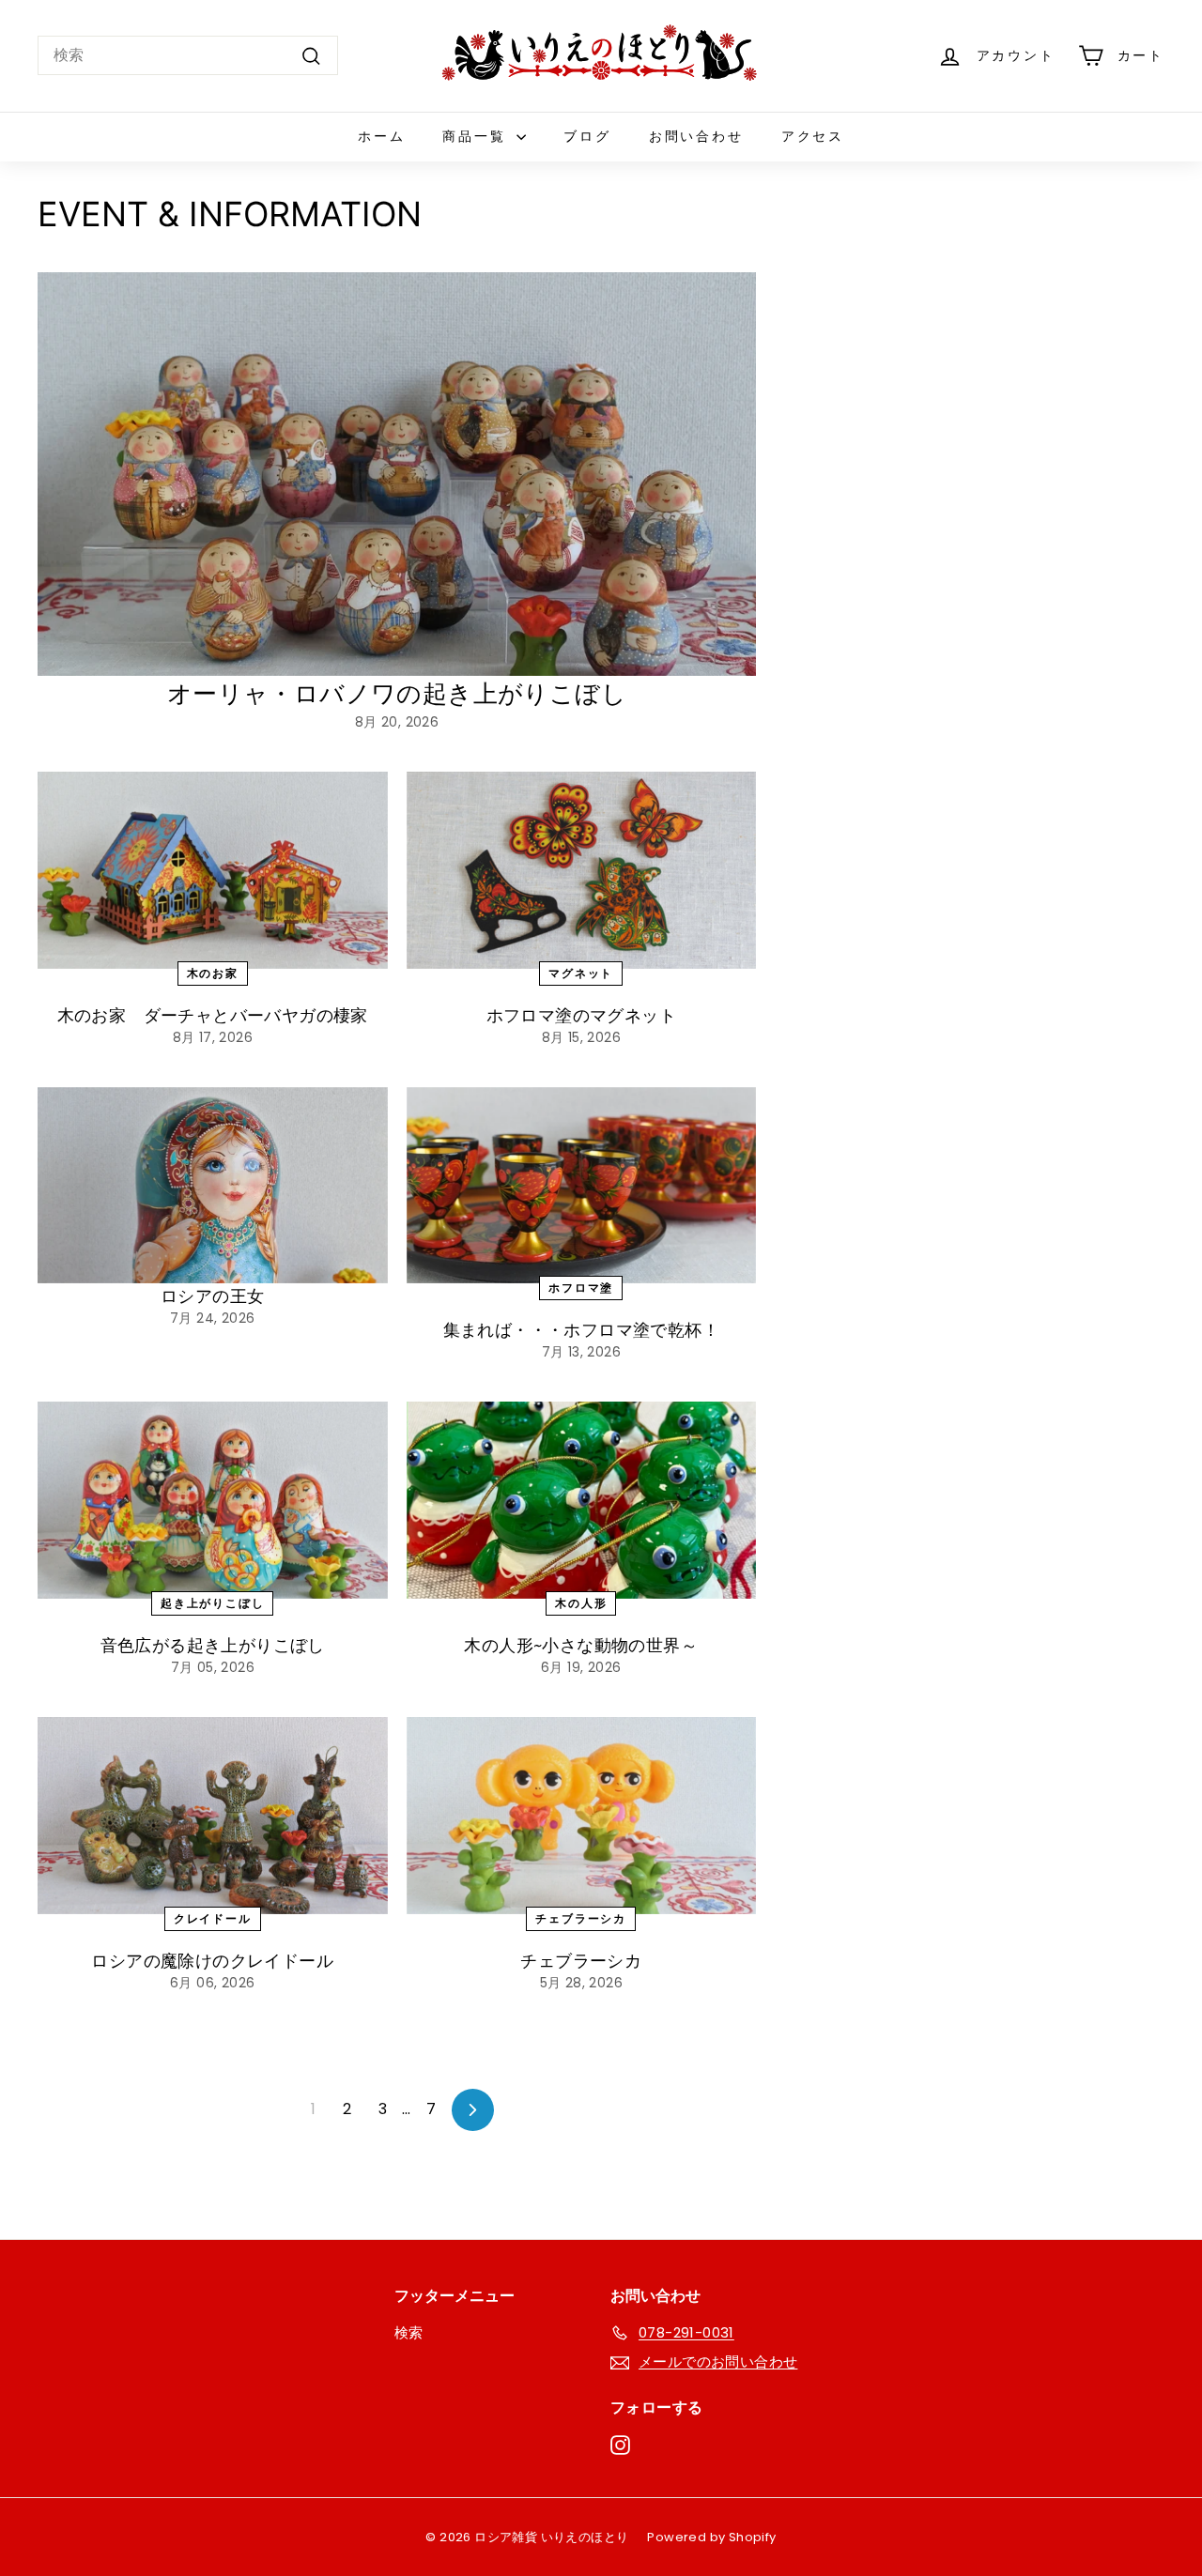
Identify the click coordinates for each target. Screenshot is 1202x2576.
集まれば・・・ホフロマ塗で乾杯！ (581, 1330)
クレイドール (213, 1918)
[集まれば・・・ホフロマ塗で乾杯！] (582, 1186)
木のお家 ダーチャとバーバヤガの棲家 (213, 1015)
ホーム (381, 136)
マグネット (581, 973)
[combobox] (188, 55)
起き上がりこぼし (212, 1603)
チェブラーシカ (581, 1918)
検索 (409, 2332)
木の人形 (581, 1603)
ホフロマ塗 (581, 1288)
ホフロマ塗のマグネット (581, 1015)
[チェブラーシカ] (582, 1816)
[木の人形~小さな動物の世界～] (582, 1500)
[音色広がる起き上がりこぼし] (213, 1500)
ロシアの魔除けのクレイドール (221, 1961)
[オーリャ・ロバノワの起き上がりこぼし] (397, 474)
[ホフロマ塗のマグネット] (582, 870)
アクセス (813, 136)
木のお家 (213, 973)
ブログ (587, 136)
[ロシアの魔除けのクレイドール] (213, 1816)
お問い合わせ (696, 136)
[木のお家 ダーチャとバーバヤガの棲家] (213, 870)
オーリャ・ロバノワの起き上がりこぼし (397, 694)
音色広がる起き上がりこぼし (213, 1645)
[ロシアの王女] (213, 1186)
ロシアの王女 (212, 1296)
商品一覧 (477, 136)
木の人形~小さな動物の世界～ (581, 1645)
